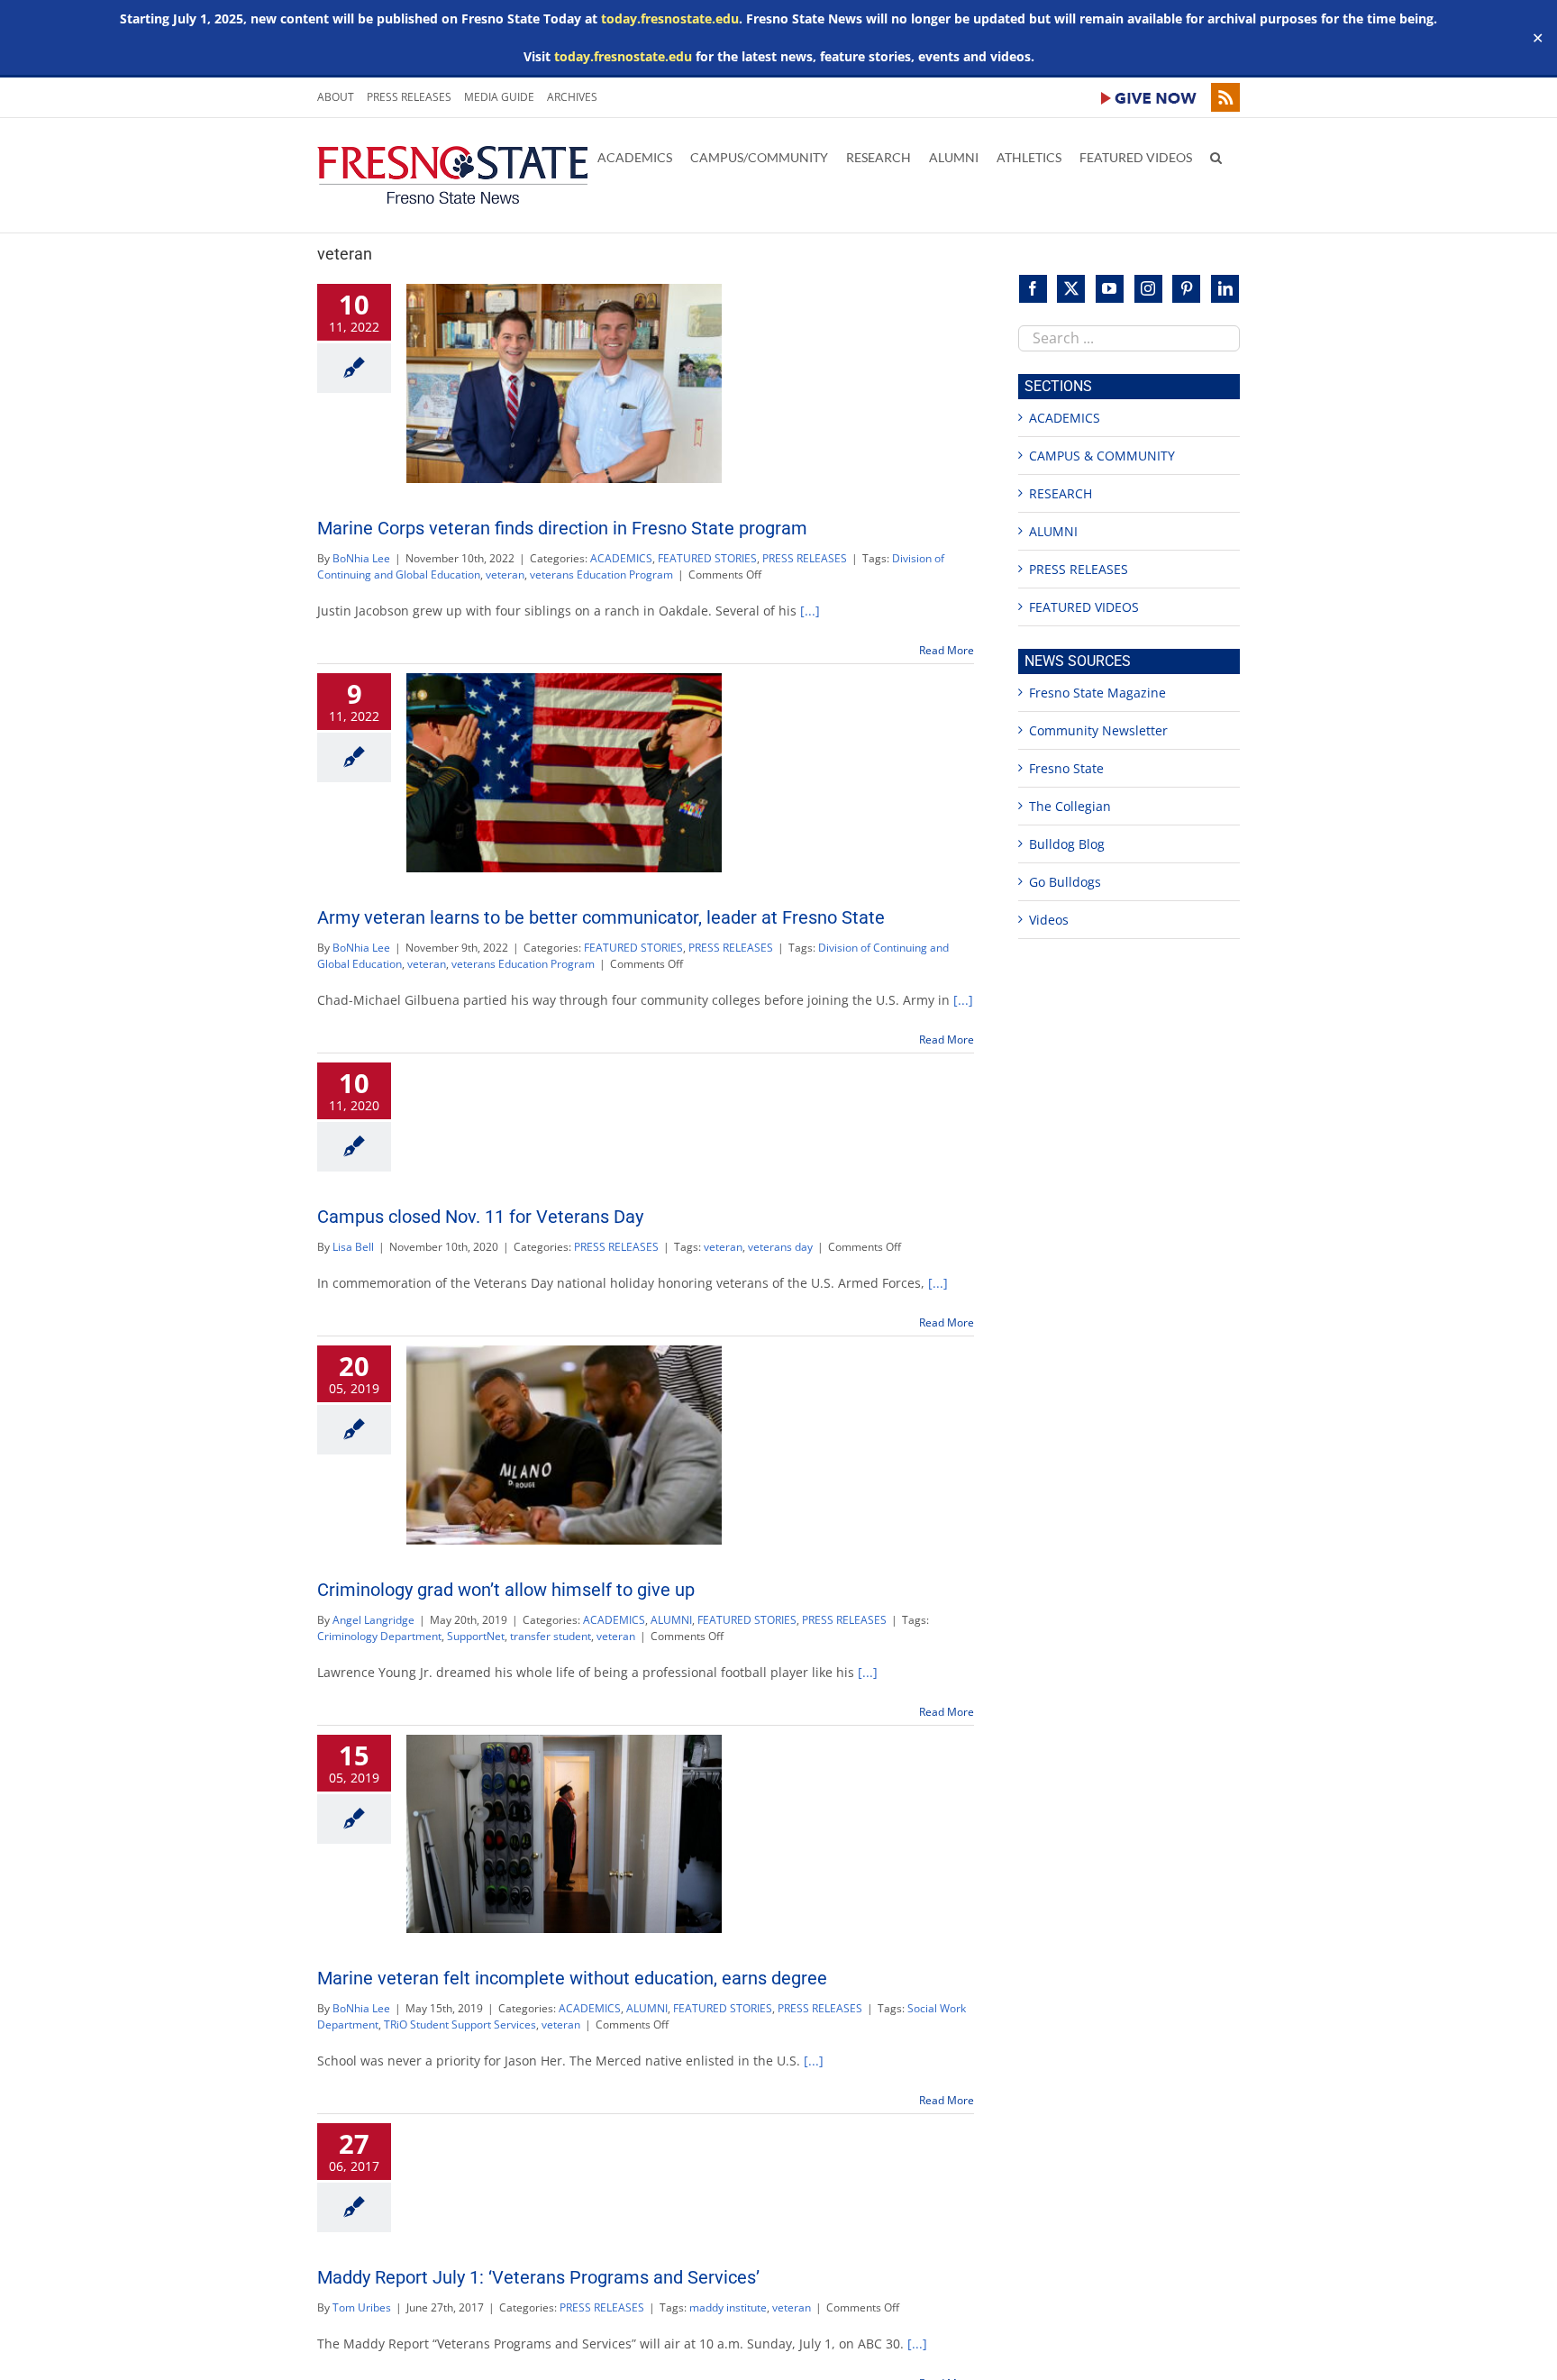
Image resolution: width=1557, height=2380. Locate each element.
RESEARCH (1061, 493)
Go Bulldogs (1065, 882)
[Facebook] (1033, 289)
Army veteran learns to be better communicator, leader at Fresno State (601, 917)
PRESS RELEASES (805, 558)
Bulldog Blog (1067, 844)
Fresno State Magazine (1097, 693)
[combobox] (1129, 338)
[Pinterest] (1186, 289)
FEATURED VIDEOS (1084, 607)
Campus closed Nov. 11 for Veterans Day (480, 1217)
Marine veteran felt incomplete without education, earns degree (572, 1978)
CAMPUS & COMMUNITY (1102, 456)
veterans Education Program (601, 574)
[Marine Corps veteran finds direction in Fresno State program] (564, 383)
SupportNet (476, 1636)
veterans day (780, 1247)
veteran (505, 574)
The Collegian (1070, 806)
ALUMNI (671, 1620)
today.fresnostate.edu (670, 18)
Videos (1049, 920)
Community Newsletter (1098, 730)
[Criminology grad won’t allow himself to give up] (564, 1445)
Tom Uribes (362, 2307)
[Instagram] (1148, 289)
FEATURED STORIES (707, 558)
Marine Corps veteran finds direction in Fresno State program (562, 528)
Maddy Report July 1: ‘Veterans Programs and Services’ (538, 2277)
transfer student (551, 1636)
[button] (1216, 156)
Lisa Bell (353, 1247)
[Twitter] (1071, 289)
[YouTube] (1110, 289)
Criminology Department (379, 1636)
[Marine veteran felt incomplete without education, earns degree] (564, 1834)
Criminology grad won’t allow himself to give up (506, 1590)
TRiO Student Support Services (460, 2024)
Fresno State (1066, 768)
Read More (947, 650)
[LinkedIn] (1225, 289)
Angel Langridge (373, 1620)
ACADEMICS (621, 558)
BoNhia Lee (361, 558)
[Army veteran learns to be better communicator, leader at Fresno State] (564, 773)
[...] (810, 611)
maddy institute (728, 2307)
